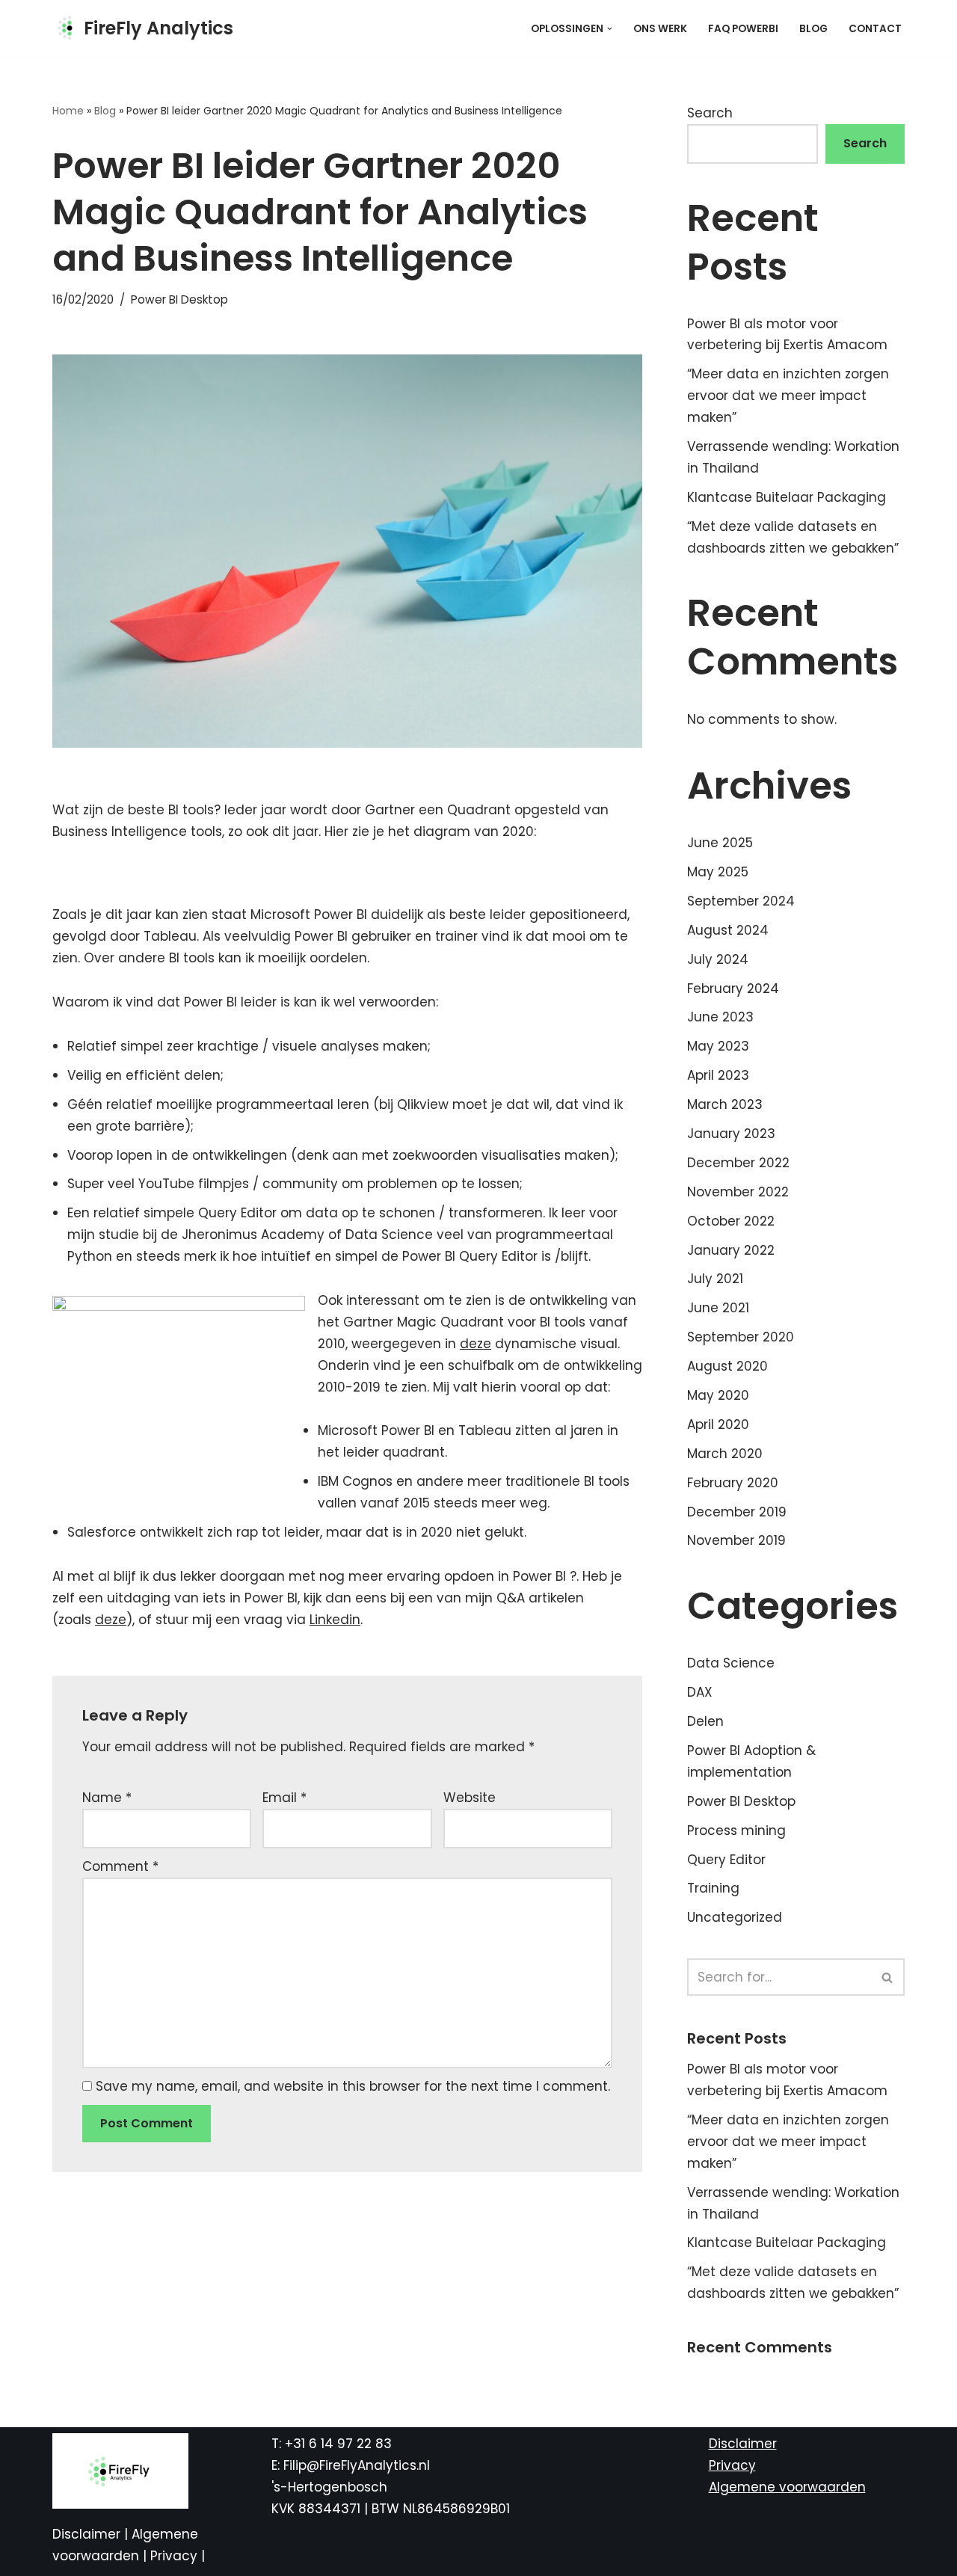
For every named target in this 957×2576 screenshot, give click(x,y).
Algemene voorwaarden (787, 2487)
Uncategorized (735, 1917)
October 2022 (731, 1221)
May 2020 (718, 1395)
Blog (813, 29)
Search (710, 113)
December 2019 (737, 1512)
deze (476, 1344)
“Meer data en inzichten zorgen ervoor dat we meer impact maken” (788, 396)
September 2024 (741, 901)
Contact (875, 29)
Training (713, 1888)
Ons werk (660, 29)
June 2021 (718, 1308)
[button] (610, 29)
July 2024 (718, 959)
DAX (700, 1692)
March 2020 (725, 1454)
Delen (705, 1721)
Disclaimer (88, 2534)
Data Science (731, 1663)
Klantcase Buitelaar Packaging (787, 497)
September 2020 (741, 1337)
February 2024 (733, 989)
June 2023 (720, 1017)
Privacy (176, 2556)
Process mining (736, 1830)
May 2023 (718, 1046)
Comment (120, 1866)
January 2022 (731, 1250)
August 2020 (727, 1366)
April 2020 (718, 1424)
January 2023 (731, 1134)
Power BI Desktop (179, 299)
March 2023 (725, 1104)
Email (284, 1798)
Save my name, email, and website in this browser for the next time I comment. (353, 2086)
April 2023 (718, 1075)
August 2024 (728, 930)
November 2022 (738, 1192)
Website (470, 1798)
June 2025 (720, 843)
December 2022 (738, 1163)
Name (107, 1798)
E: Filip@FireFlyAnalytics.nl (351, 2465)
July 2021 (715, 1279)
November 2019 (736, 1540)
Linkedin (335, 1620)
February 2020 (733, 1483)
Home (68, 111)
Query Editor (726, 1860)
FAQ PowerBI (743, 29)
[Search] (888, 1977)
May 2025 (718, 872)
